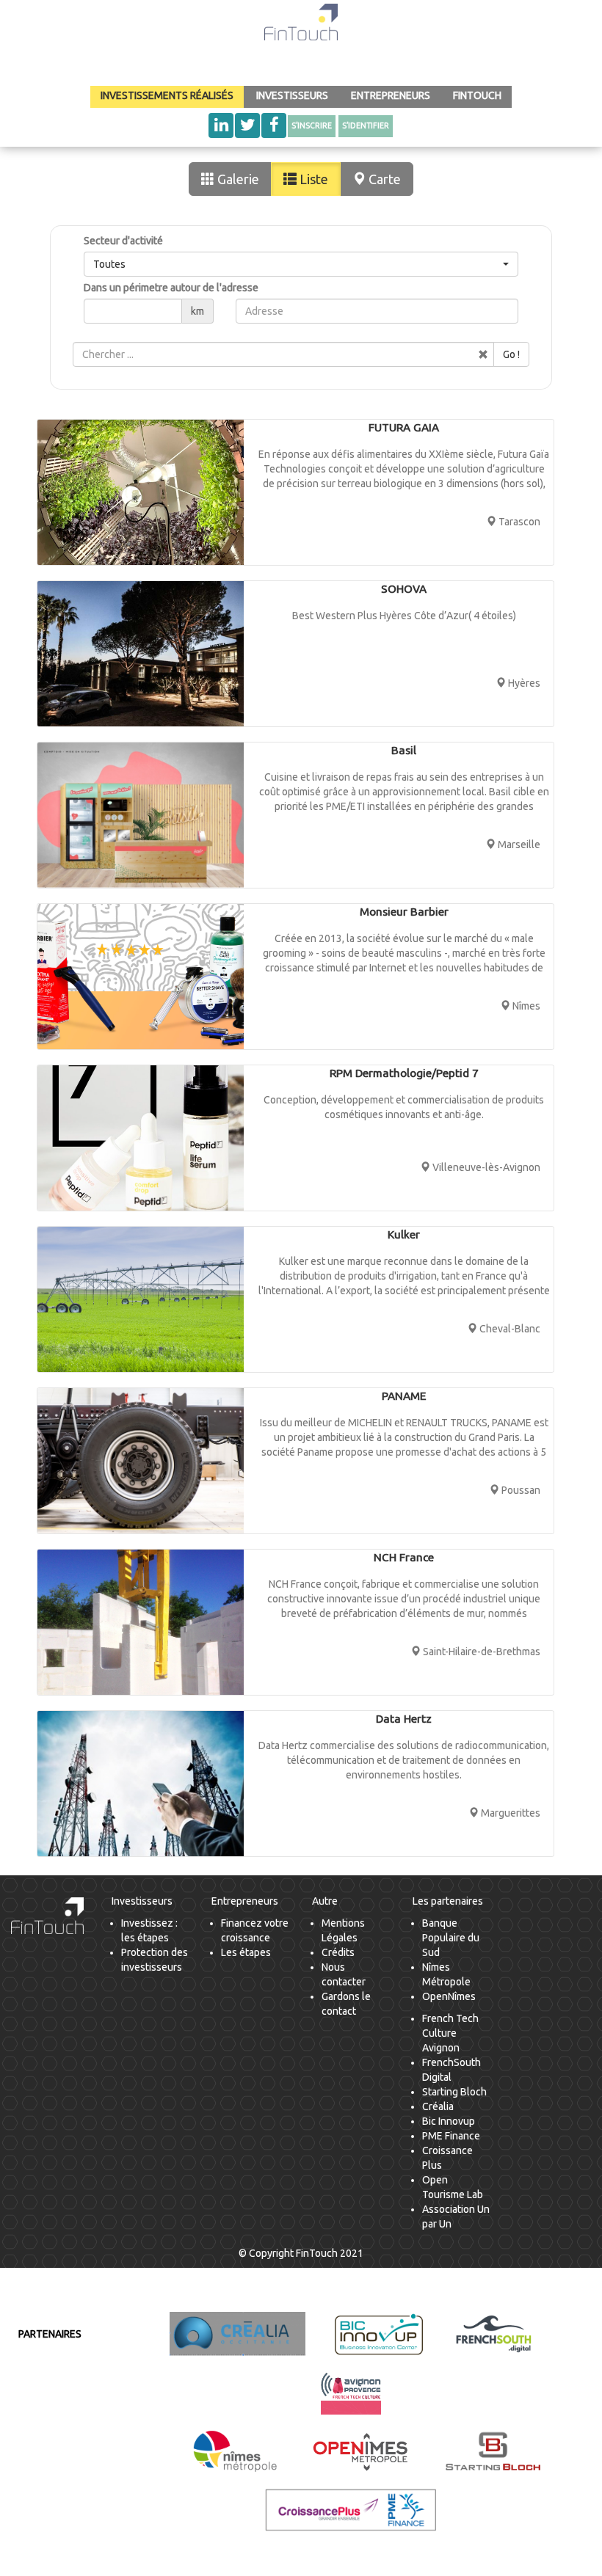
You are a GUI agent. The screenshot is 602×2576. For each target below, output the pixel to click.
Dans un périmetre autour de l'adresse (171, 288)
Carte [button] (383, 179)
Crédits (338, 1952)
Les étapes (246, 1952)
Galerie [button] (237, 179)
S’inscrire (312, 125)
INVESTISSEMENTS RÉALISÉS (167, 95)
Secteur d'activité (123, 241)
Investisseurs (292, 95)
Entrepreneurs (391, 95)
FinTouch (477, 95)
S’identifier (366, 125)
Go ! (511, 354)
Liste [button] (312, 179)
